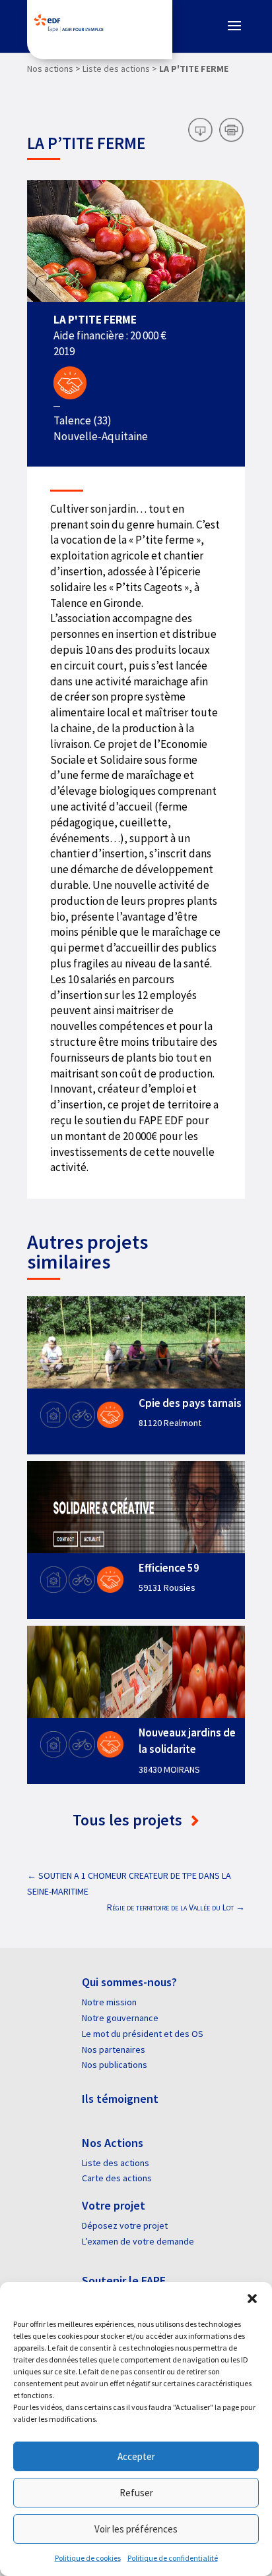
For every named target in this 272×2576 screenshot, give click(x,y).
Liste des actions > (120, 69)
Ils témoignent (120, 2099)
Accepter (136, 2456)
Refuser (136, 2493)
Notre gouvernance (120, 2018)
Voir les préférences (136, 2529)
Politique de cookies (88, 2558)
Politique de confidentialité (173, 2558)
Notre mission (109, 2002)
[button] (252, 2299)
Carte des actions (117, 2178)
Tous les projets (129, 1820)
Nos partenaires (114, 2049)
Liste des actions (116, 2163)
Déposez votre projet (125, 2225)
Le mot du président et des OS (143, 2034)
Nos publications (115, 2065)
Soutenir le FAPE (124, 2280)
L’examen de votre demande (138, 2241)
